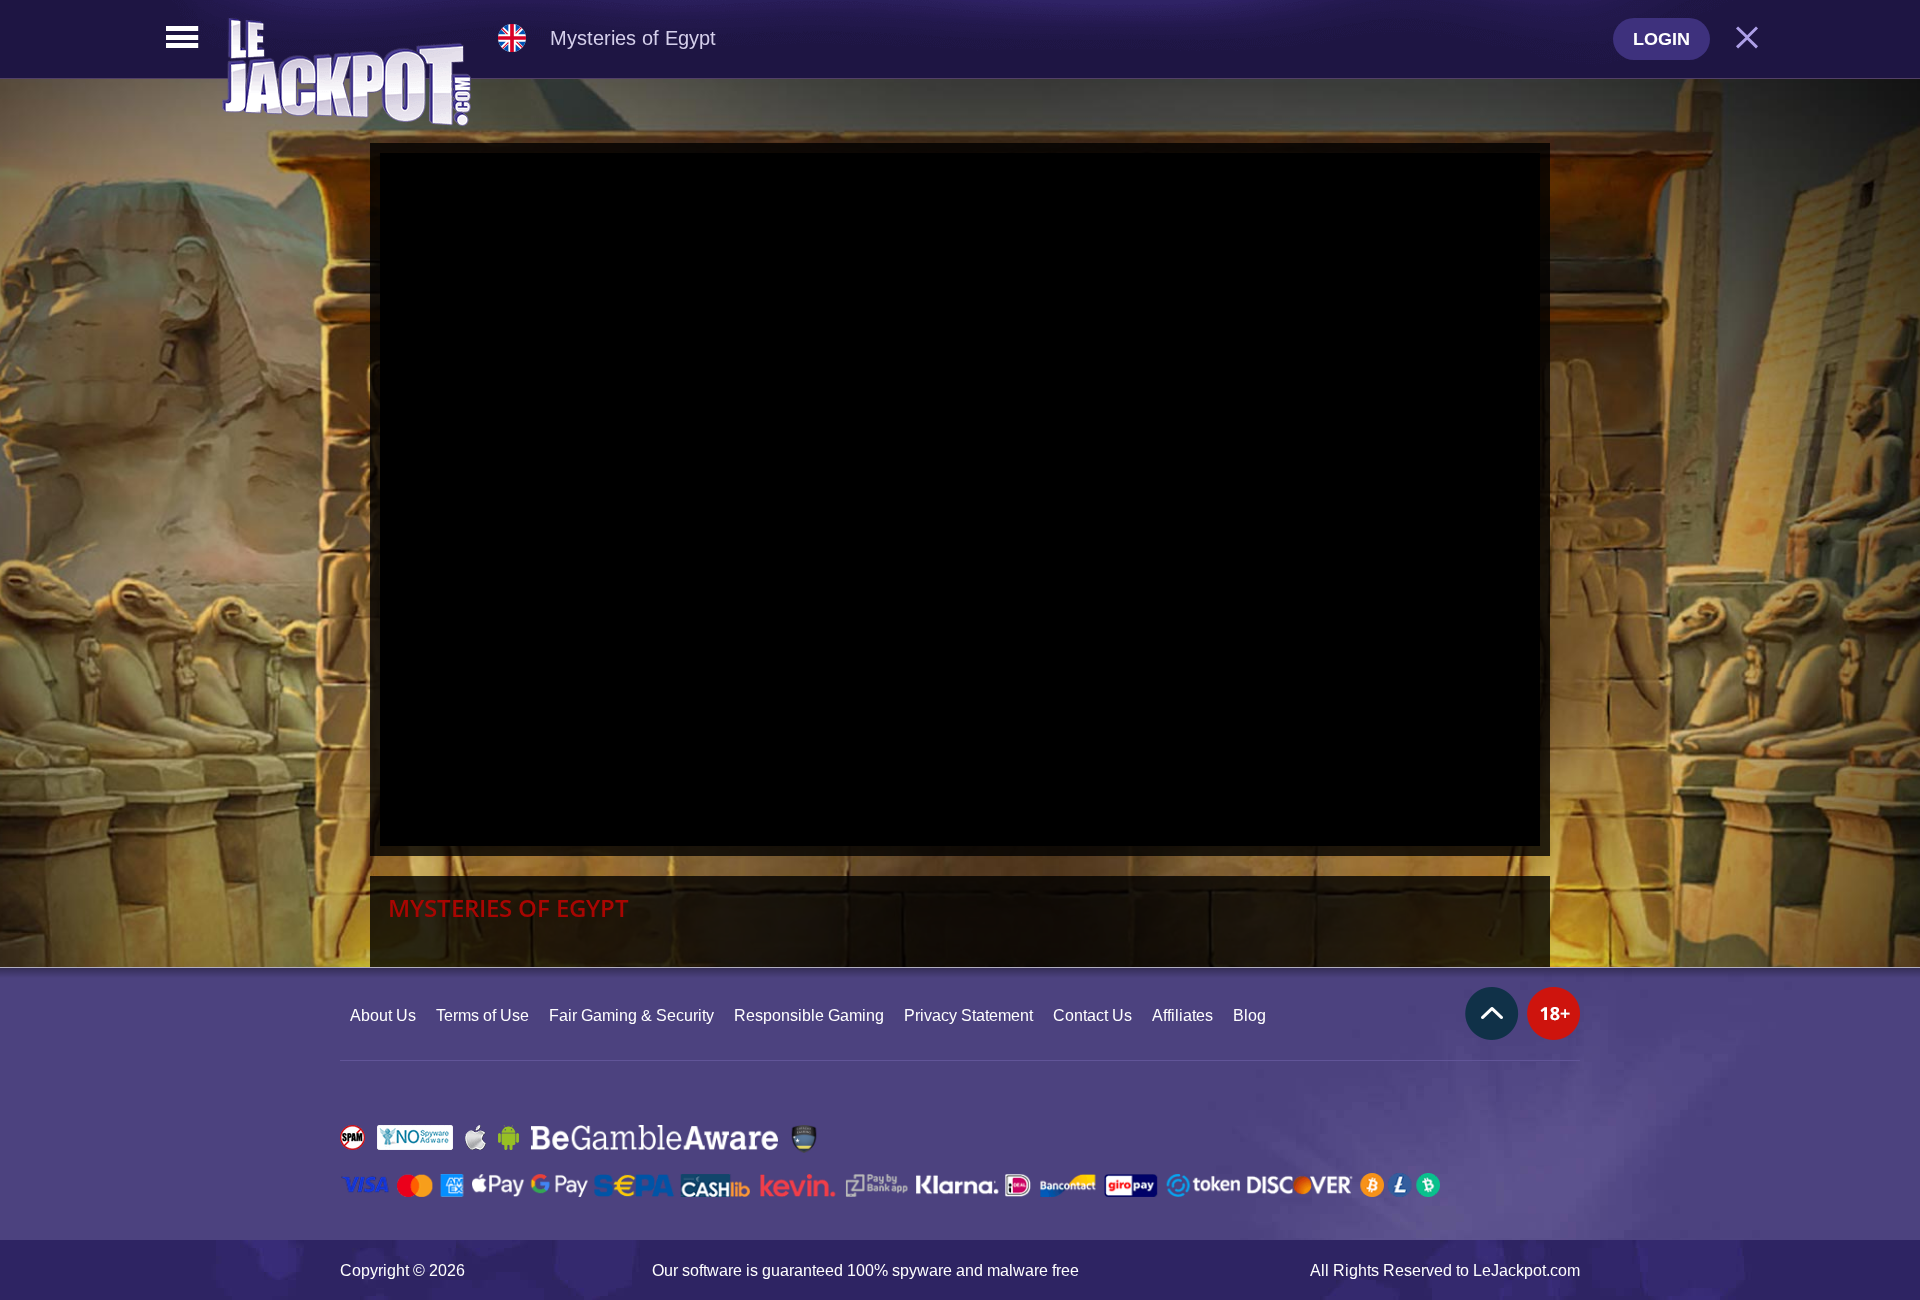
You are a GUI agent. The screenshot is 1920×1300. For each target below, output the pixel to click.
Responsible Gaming (809, 1015)
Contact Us (1092, 1015)
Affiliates (1182, 1015)
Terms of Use (482, 1015)
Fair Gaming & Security (631, 1015)
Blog (1249, 1015)
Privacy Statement (968, 1015)
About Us (383, 1015)
